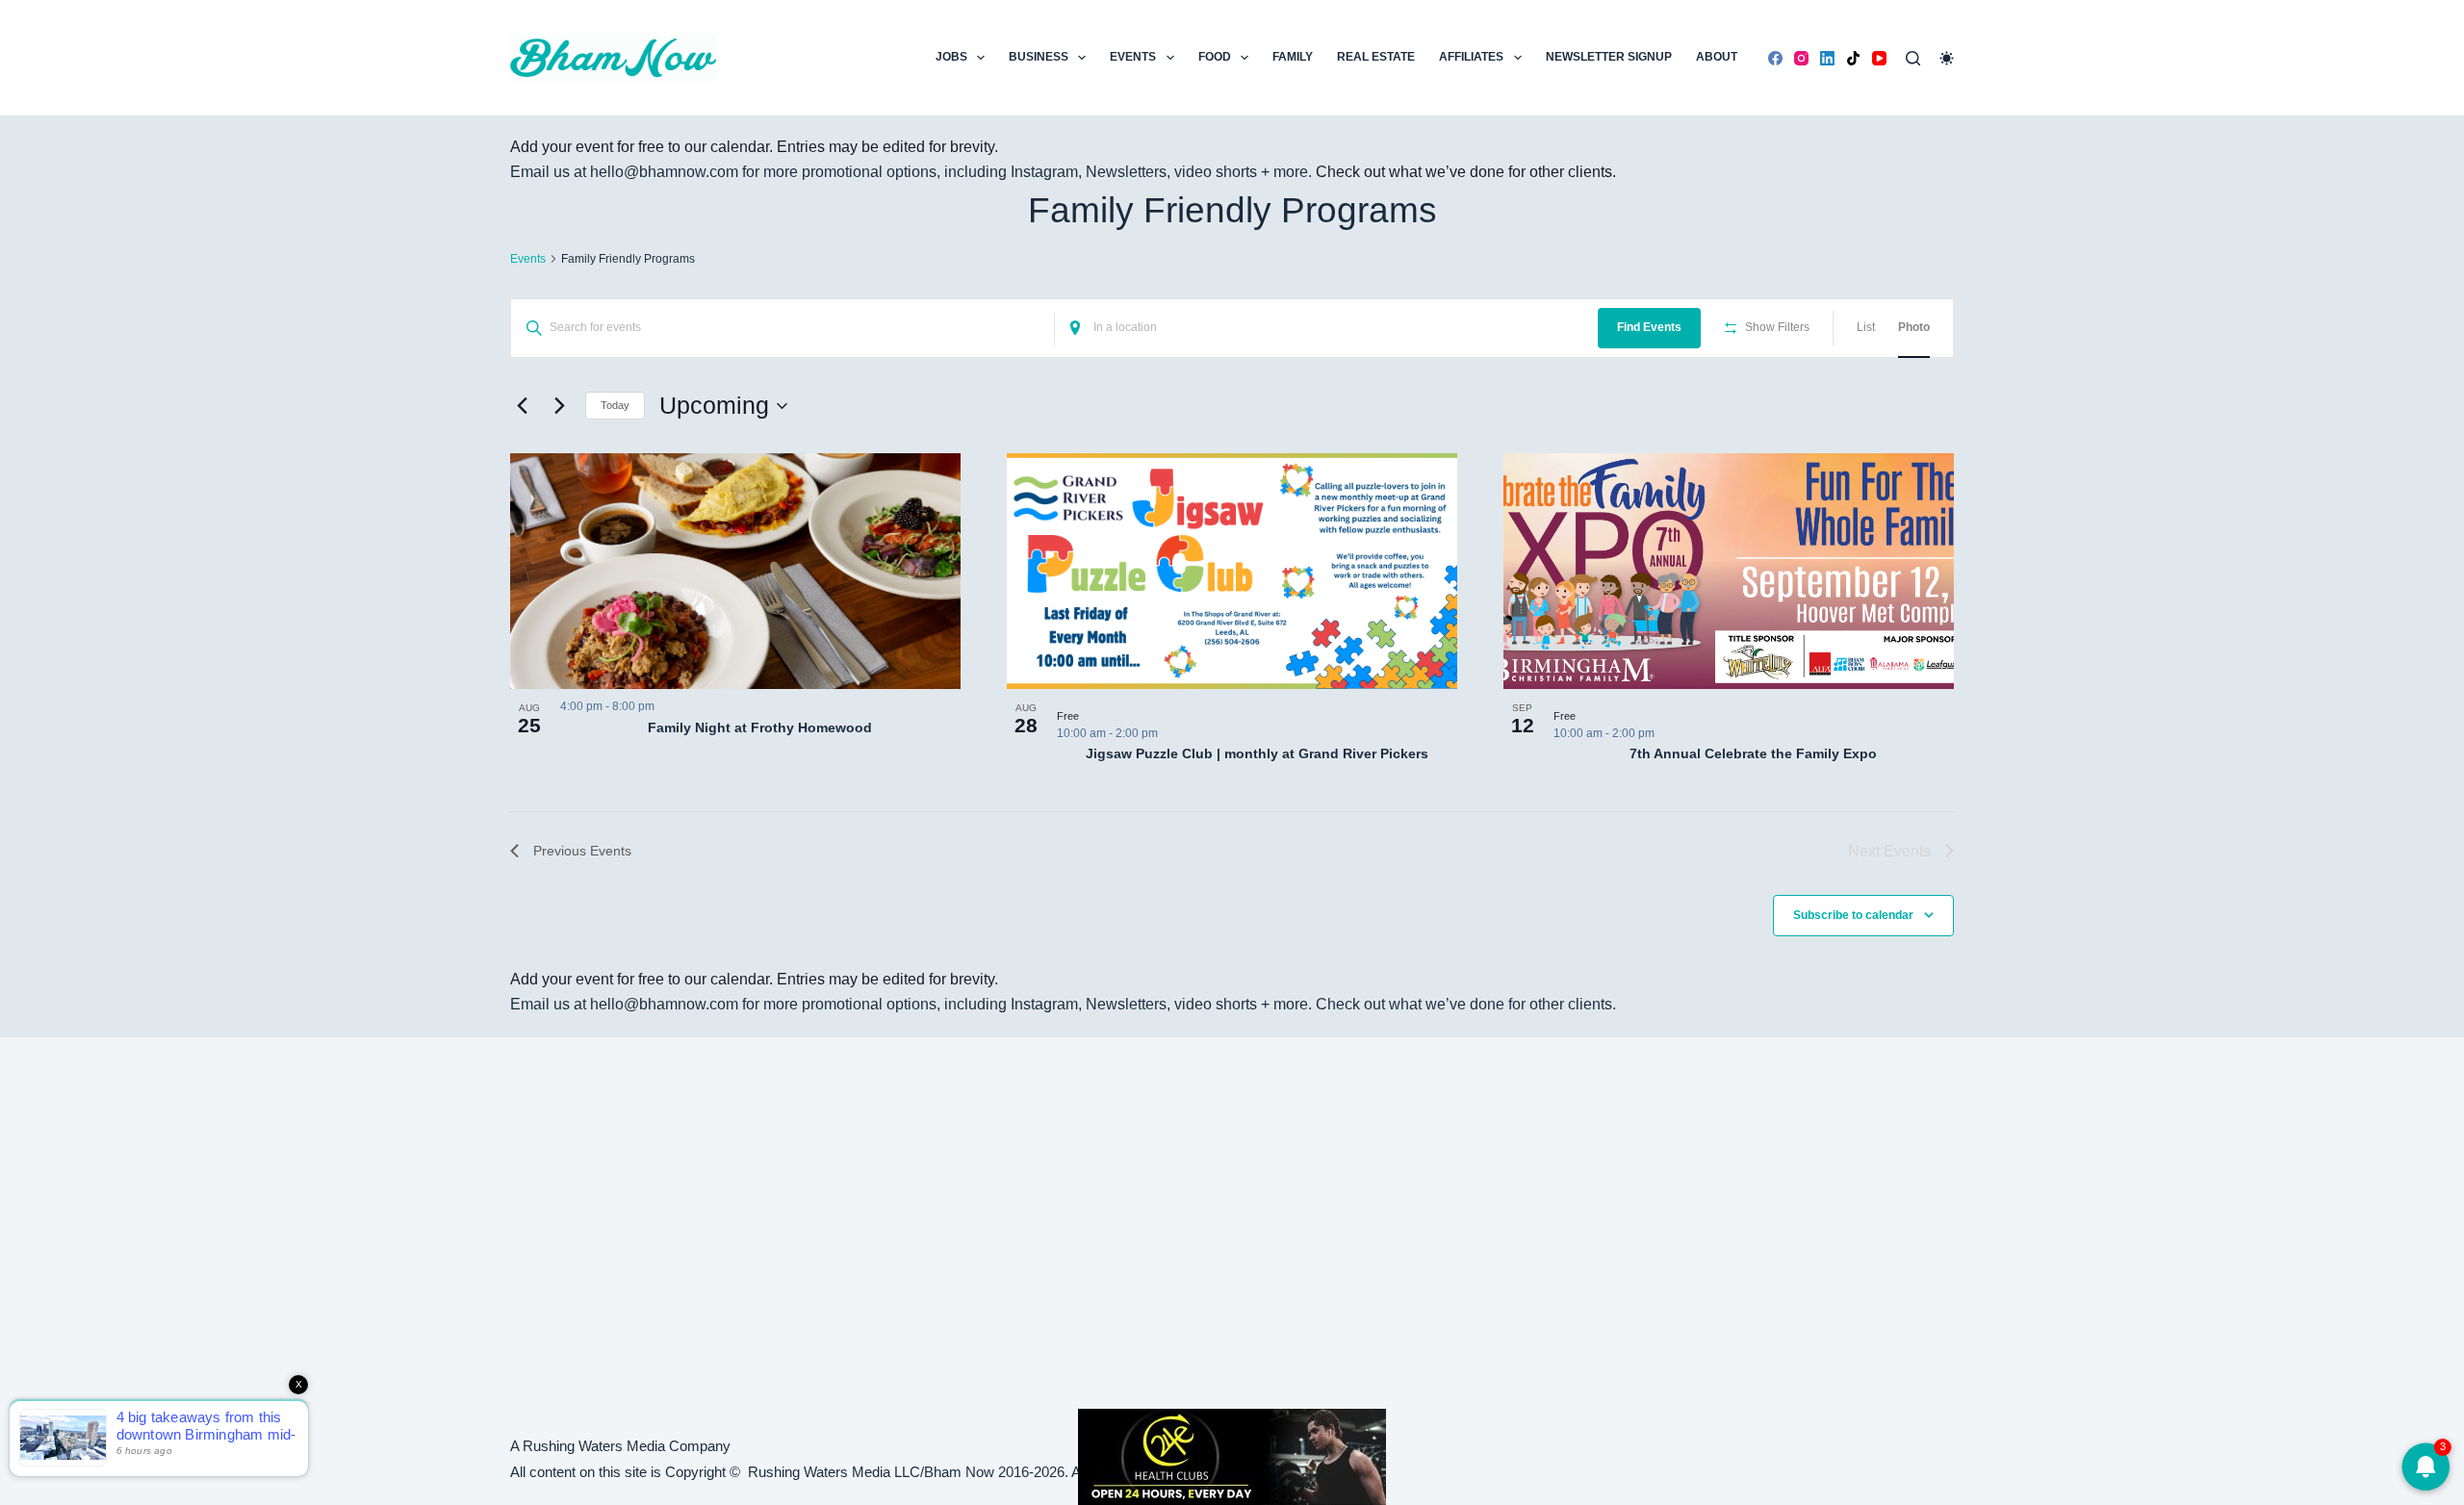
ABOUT (1717, 57)
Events (528, 259)
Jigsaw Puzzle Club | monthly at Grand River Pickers (1257, 753)
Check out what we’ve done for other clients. (1466, 172)
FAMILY (1293, 57)
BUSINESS (1039, 57)
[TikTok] (1853, 58)
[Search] (1913, 58)
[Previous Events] (522, 406)
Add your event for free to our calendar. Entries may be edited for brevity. (754, 147)
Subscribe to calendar (1853, 915)
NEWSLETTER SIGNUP (1609, 57)
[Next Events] (559, 406)
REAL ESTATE (1376, 57)
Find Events (1649, 327)
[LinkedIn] (1827, 58)
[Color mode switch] (1947, 58)
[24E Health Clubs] (1232, 1455)
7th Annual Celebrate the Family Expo (1753, 753)
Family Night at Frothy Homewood (760, 727)
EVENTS (1133, 57)
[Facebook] (1775, 58)
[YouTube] (1879, 58)
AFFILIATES (1471, 57)
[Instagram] (1801, 58)
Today (615, 405)
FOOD (1215, 57)
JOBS (951, 57)
